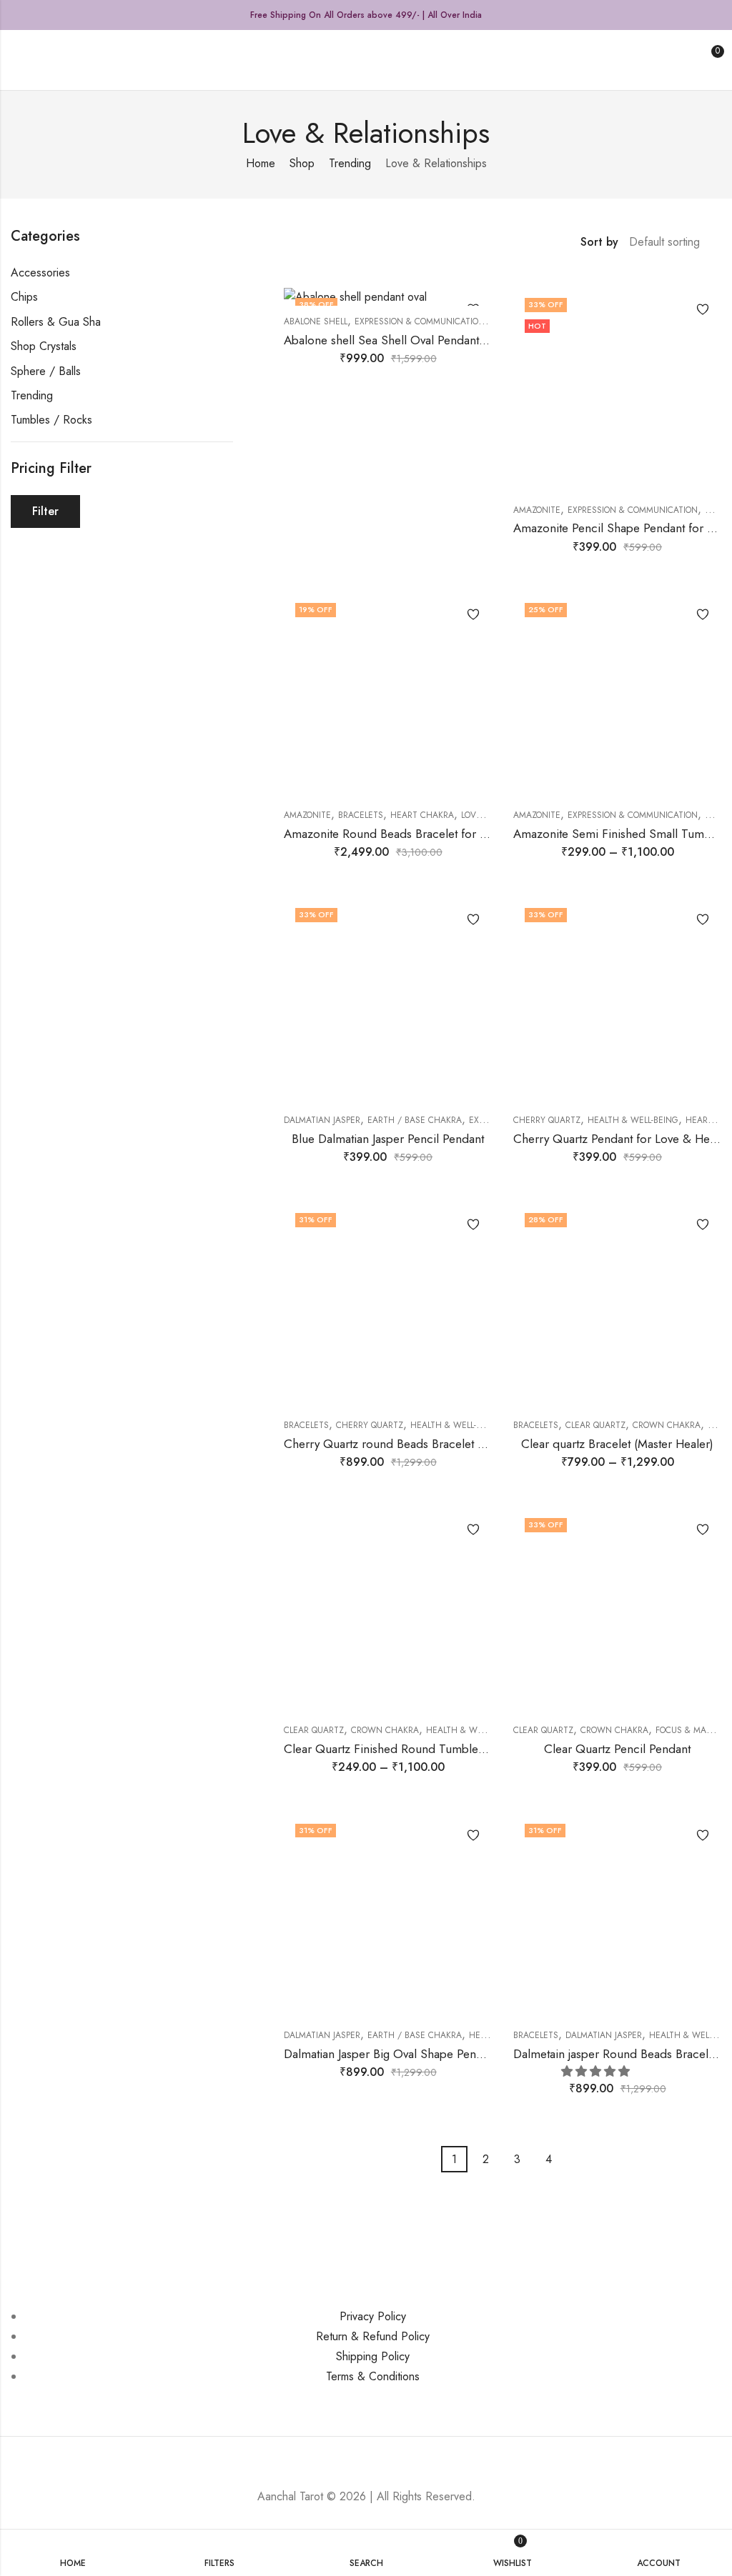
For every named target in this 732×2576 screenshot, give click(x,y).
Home (261, 163)
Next (572, 2160)
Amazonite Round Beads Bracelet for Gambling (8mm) (426, 834)
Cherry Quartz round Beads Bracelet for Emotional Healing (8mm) (456, 1444)
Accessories (40, 273)
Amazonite (537, 510)
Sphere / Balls (46, 371)
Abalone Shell (316, 321)
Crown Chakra (667, 1425)
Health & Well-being (633, 1120)
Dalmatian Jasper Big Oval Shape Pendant (391, 2054)
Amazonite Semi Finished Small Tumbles (619, 834)
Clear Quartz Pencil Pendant (617, 1749)
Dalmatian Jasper (322, 1120)
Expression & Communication (420, 321)
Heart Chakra (422, 815)
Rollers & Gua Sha (56, 322)
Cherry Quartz (547, 1120)
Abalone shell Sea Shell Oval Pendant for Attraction (417, 340)
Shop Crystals (44, 346)
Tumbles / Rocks (51, 420)
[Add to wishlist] (698, 309)
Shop (302, 163)
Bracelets (361, 815)
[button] (597, 2071)
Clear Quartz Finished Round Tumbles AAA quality (416, 1749)
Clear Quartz (595, 1425)
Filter (45, 511)
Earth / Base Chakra (415, 1120)
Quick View (698, 336)
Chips (24, 297)
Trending (350, 163)
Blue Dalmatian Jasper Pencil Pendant (388, 1139)
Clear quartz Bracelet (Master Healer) (617, 1444)
